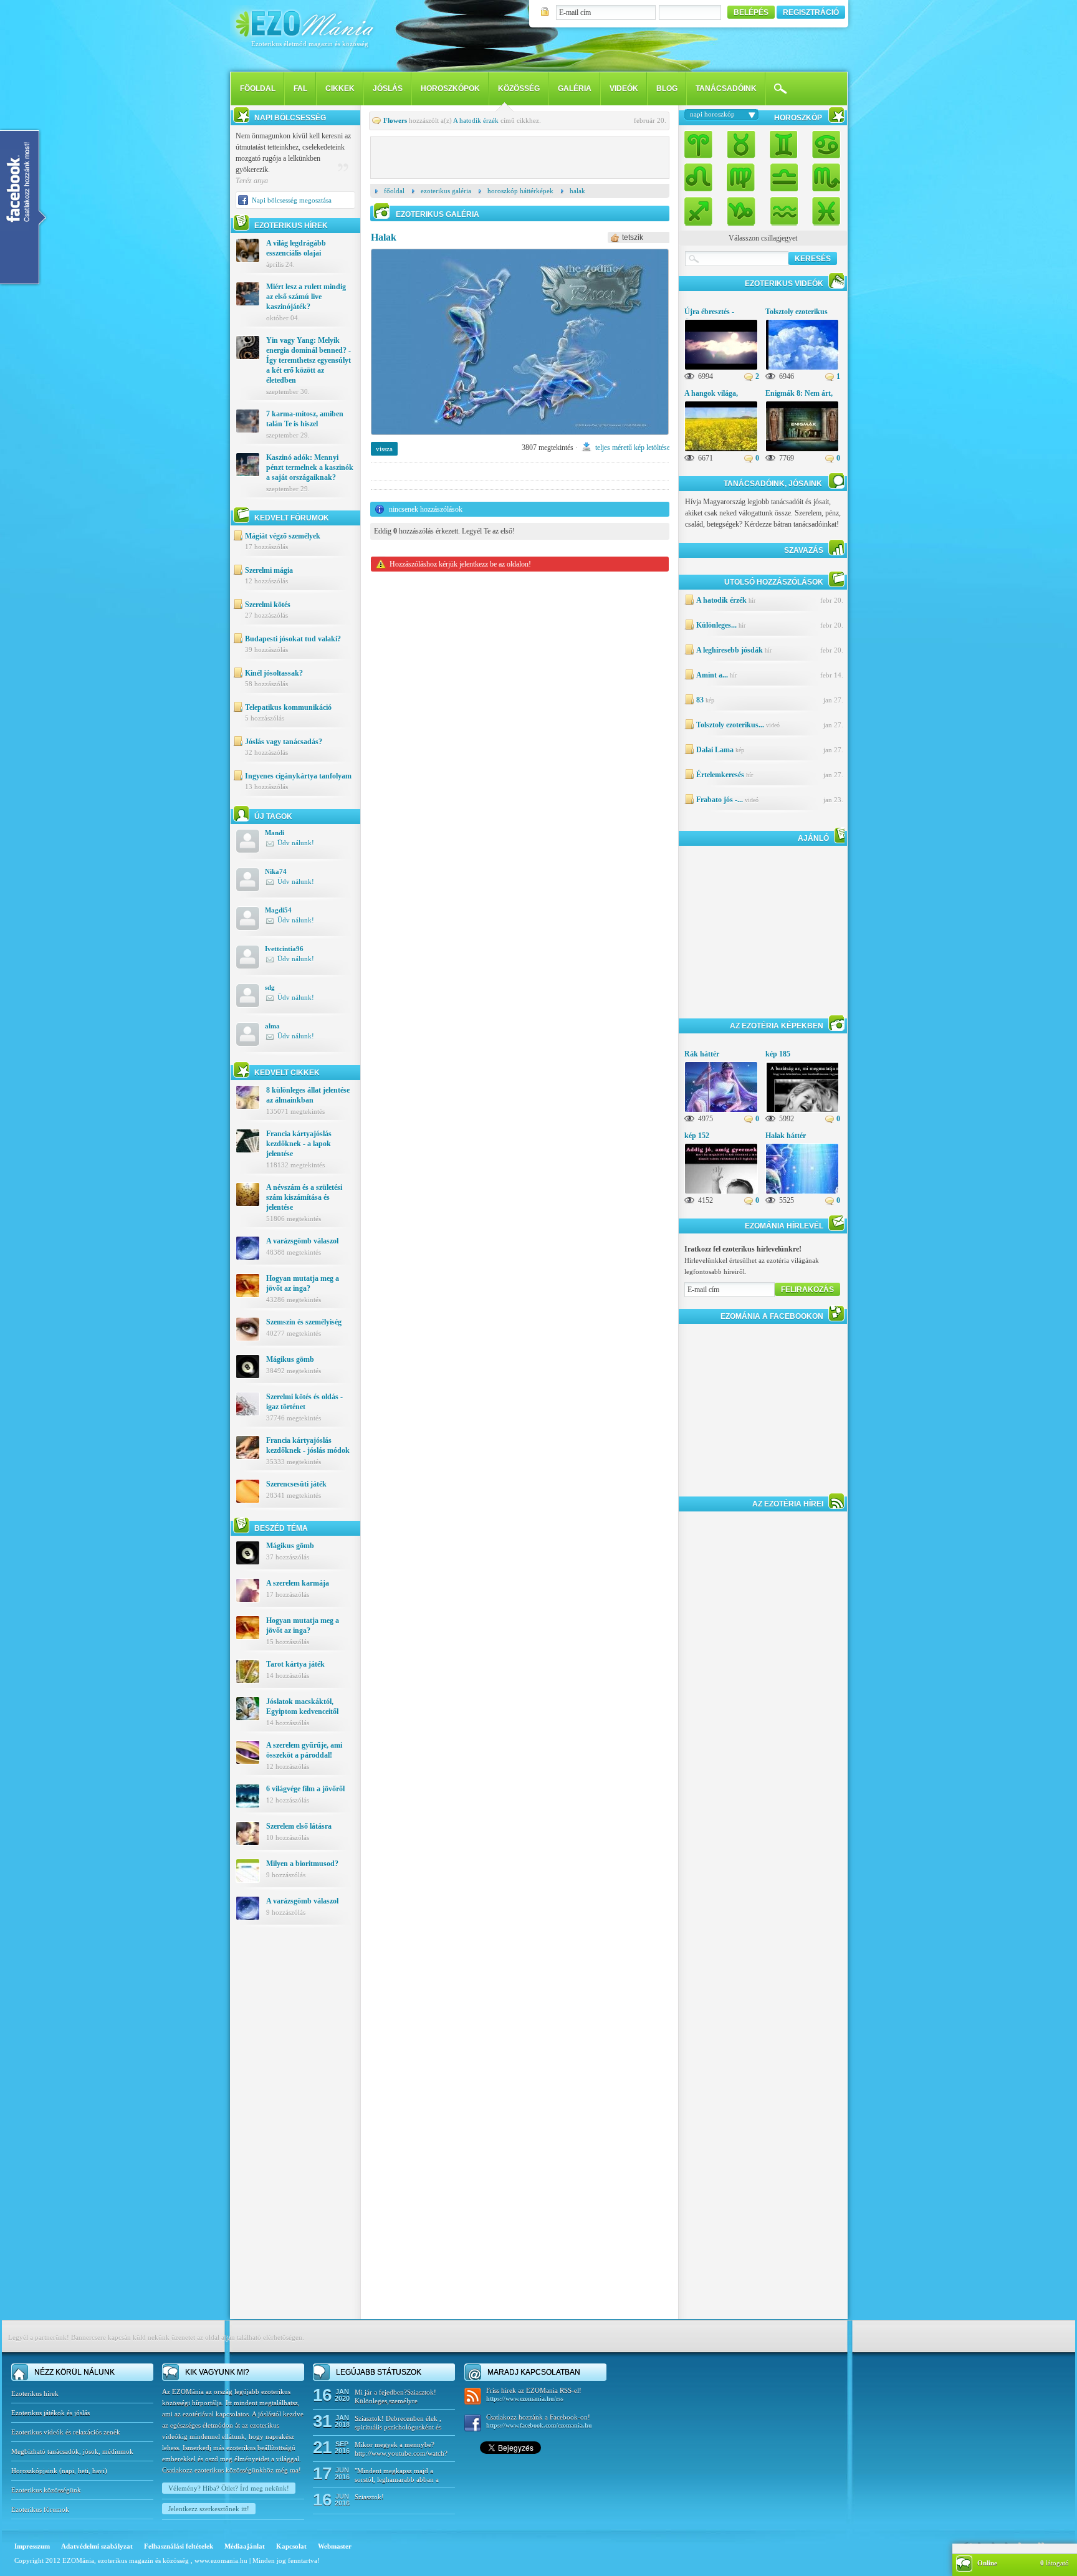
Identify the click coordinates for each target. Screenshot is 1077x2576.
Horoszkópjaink (35, 2471)
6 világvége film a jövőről (305, 1789)
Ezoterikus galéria (446, 191)
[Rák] (823, 146)
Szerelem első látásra (299, 1826)
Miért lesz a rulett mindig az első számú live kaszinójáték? (306, 297)
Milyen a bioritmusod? (302, 1864)
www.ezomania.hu (222, 2560)
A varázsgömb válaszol (302, 1241)
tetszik (633, 237)
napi (68, 2471)
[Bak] (741, 208)
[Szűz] (741, 177)
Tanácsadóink (726, 89)
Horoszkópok (450, 89)
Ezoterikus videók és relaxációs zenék (66, 2432)
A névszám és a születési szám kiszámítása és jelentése (304, 1197)
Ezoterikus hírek (35, 2393)
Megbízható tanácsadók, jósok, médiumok (72, 2451)
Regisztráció (811, 12)
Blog (667, 89)
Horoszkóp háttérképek (520, 191)
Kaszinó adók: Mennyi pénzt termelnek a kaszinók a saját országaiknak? (310, 467)
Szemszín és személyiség (304, 1322)
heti (83, 2471)
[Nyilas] (702, 208)
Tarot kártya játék (295, 1664)
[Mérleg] (783, 177)
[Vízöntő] (783, 208)
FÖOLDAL (258, 89)
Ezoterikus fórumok (40, 2509)
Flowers (395, 120)
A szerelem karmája (298, 1583)
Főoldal (394, 191)
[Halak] (520, 439)
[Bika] (741, 146)
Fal (300, 89)
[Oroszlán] (702, 177)
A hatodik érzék (476, 120)
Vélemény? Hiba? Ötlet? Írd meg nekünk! (229, 2488)
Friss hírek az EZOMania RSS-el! (534, 2394)
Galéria (575, 89)
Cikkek (340, 89)
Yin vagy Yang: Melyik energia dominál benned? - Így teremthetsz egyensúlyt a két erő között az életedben (309, 360)
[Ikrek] (783, 146)
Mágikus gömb (290, 1359)
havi (98, 2471)
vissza (384, 449)
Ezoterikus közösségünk (46, 2490)
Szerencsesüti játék (296, 1484)
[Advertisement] (295, 2132)
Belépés (751, 12)
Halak (577, 191)
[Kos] (702, 146)
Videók (624, 89)
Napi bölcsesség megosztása (292, 200)
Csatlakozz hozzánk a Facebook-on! (539, 2421)
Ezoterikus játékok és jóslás (50, 2413)
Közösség (519, 89)
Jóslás (388, 89)
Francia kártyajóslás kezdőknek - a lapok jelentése (299, 1144)
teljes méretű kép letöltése (633, 448)
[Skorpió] (823, 177)
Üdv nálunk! (296, 843)
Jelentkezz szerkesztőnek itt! (209, 2509)
